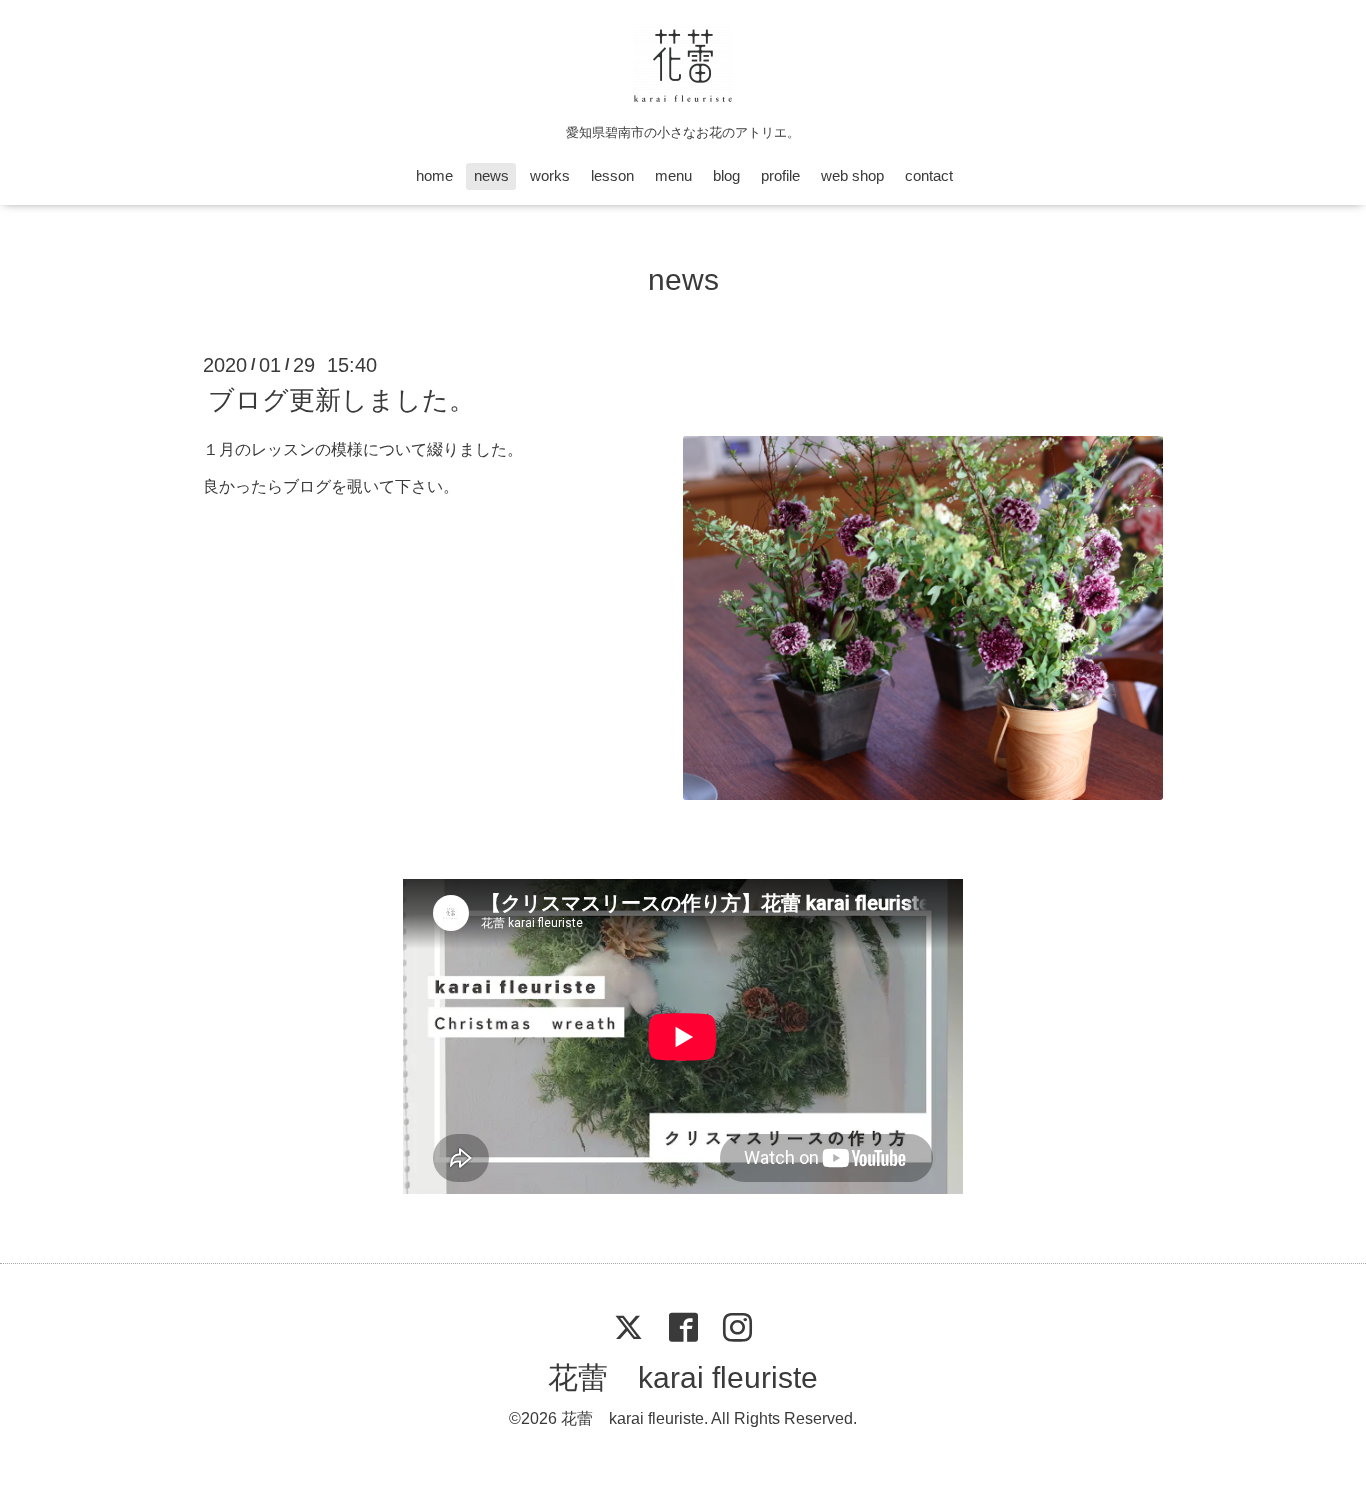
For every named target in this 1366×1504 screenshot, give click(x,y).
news (491, 175)
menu (673, 175)
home (434, 175)
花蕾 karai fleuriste (683, 1377)
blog (726, 175)
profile (780, 175)
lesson (612, 175)
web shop (852, 175)
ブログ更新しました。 (341, 400)
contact (929, 175)
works (550, 175)
